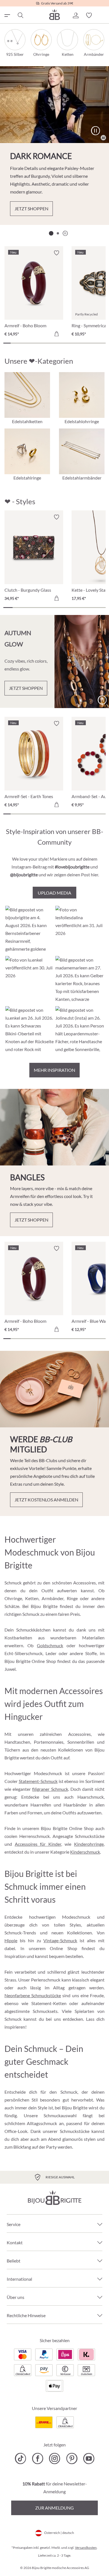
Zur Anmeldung (54, 2508)
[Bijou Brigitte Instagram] (55, 2459)
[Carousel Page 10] (73, 343)
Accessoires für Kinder (38, 1844)
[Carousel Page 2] (58, 233)
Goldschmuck (50, 1645)
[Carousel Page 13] (95, 343)
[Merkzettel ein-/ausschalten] (56, 517)
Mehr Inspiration (54, 1070)
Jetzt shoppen (31, 208)
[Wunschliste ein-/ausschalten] (56, 253)
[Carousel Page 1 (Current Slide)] (51, 233)
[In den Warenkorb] (56, 334)
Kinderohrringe (89, 1844)
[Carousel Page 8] (58, 343)
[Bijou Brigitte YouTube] (89, 2459)
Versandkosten (86, 2548)
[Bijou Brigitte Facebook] (38, 2459)
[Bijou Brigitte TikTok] (21, 2459)
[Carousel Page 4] (29, 343)
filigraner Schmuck (50, 1789)
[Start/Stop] (95, 131)
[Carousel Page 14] (102, 343)
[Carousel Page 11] (80, 343)
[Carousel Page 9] (65, 343)
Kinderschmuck (85, 1852)
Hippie (11, 1940)
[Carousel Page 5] (36, 343)
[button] (75, 15)
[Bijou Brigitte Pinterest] (72, 2459)
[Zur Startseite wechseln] (54, 14)
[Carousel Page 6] (44, 343)
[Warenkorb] (102, 15)
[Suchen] (20, 15)
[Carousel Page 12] (87, 343)
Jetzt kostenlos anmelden (46, 1500)
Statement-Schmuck (38, 1781)
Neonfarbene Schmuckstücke (33, 1995)
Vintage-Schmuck (60, 1940)
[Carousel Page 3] (22, 343)
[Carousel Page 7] (51, 343)
